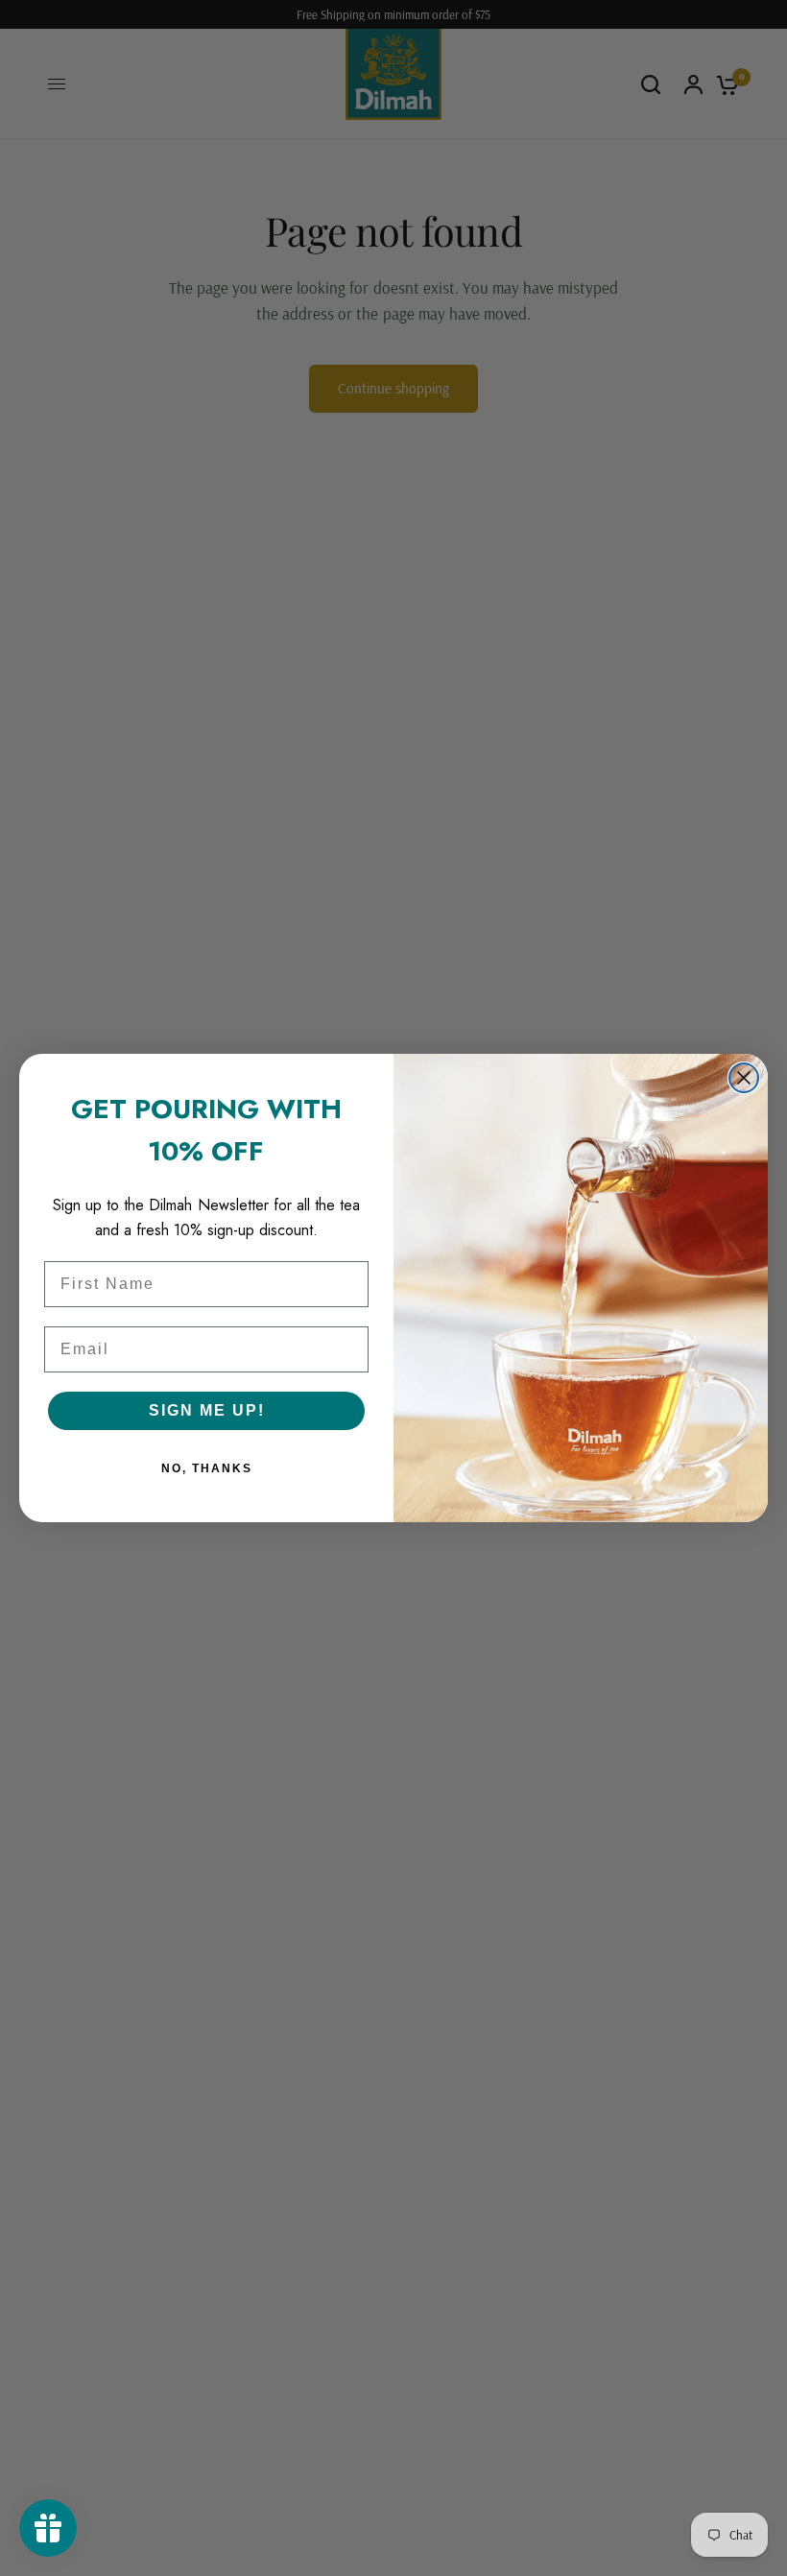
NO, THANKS (207, 1468)
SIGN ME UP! (207, 1410)
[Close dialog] (744, 1078)
